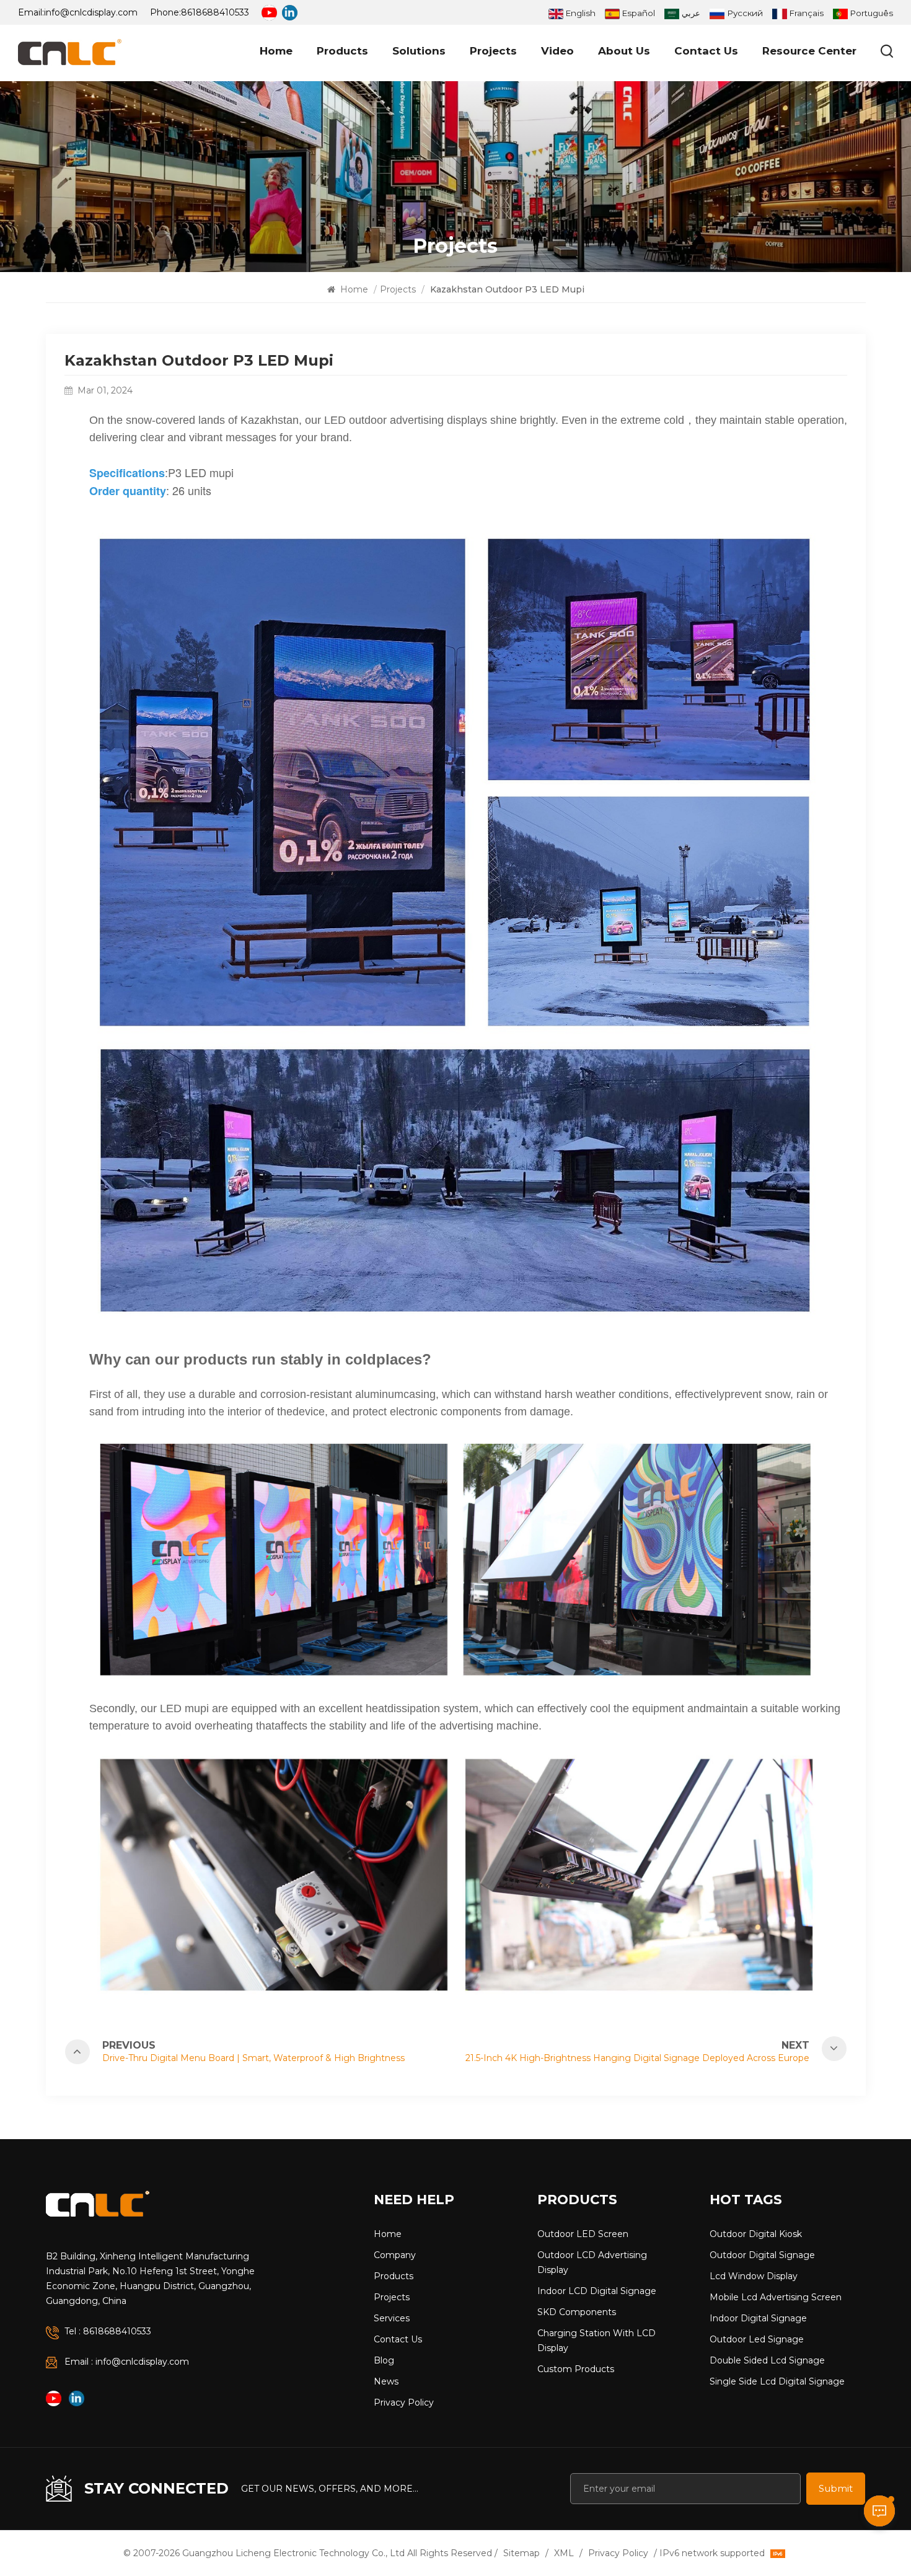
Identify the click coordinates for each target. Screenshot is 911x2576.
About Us (624, 51)
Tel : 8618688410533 (108, 2331)
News (386, 2381)
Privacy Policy (404, 2402)
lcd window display (754, 2276)
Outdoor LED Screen (583, 2234)
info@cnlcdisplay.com (91, 12)
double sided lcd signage (767, 2360)
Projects (493, 51)
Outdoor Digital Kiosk (756, 2234)
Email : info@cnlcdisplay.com (127, 2362)
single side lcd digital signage (777, 2381)
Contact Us (706, 51)
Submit (836, 2488)
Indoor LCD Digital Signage (597, 2291)
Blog (384, 2360)
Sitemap (522, 2553)
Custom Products (576, 2369)
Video (557, 51)
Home (276, 51)
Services (392, 2318)
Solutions (419, 51)
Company (395, 2255)
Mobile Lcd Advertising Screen (776, 2297)
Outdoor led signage (757, 2339)
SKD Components (577, 2312)
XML (564, 2553)
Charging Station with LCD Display (596, 2341)
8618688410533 (215, 12)
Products (342, 51)
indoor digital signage (758, 2318)
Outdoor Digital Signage (762, 2255)
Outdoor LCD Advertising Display (592, 2262)
